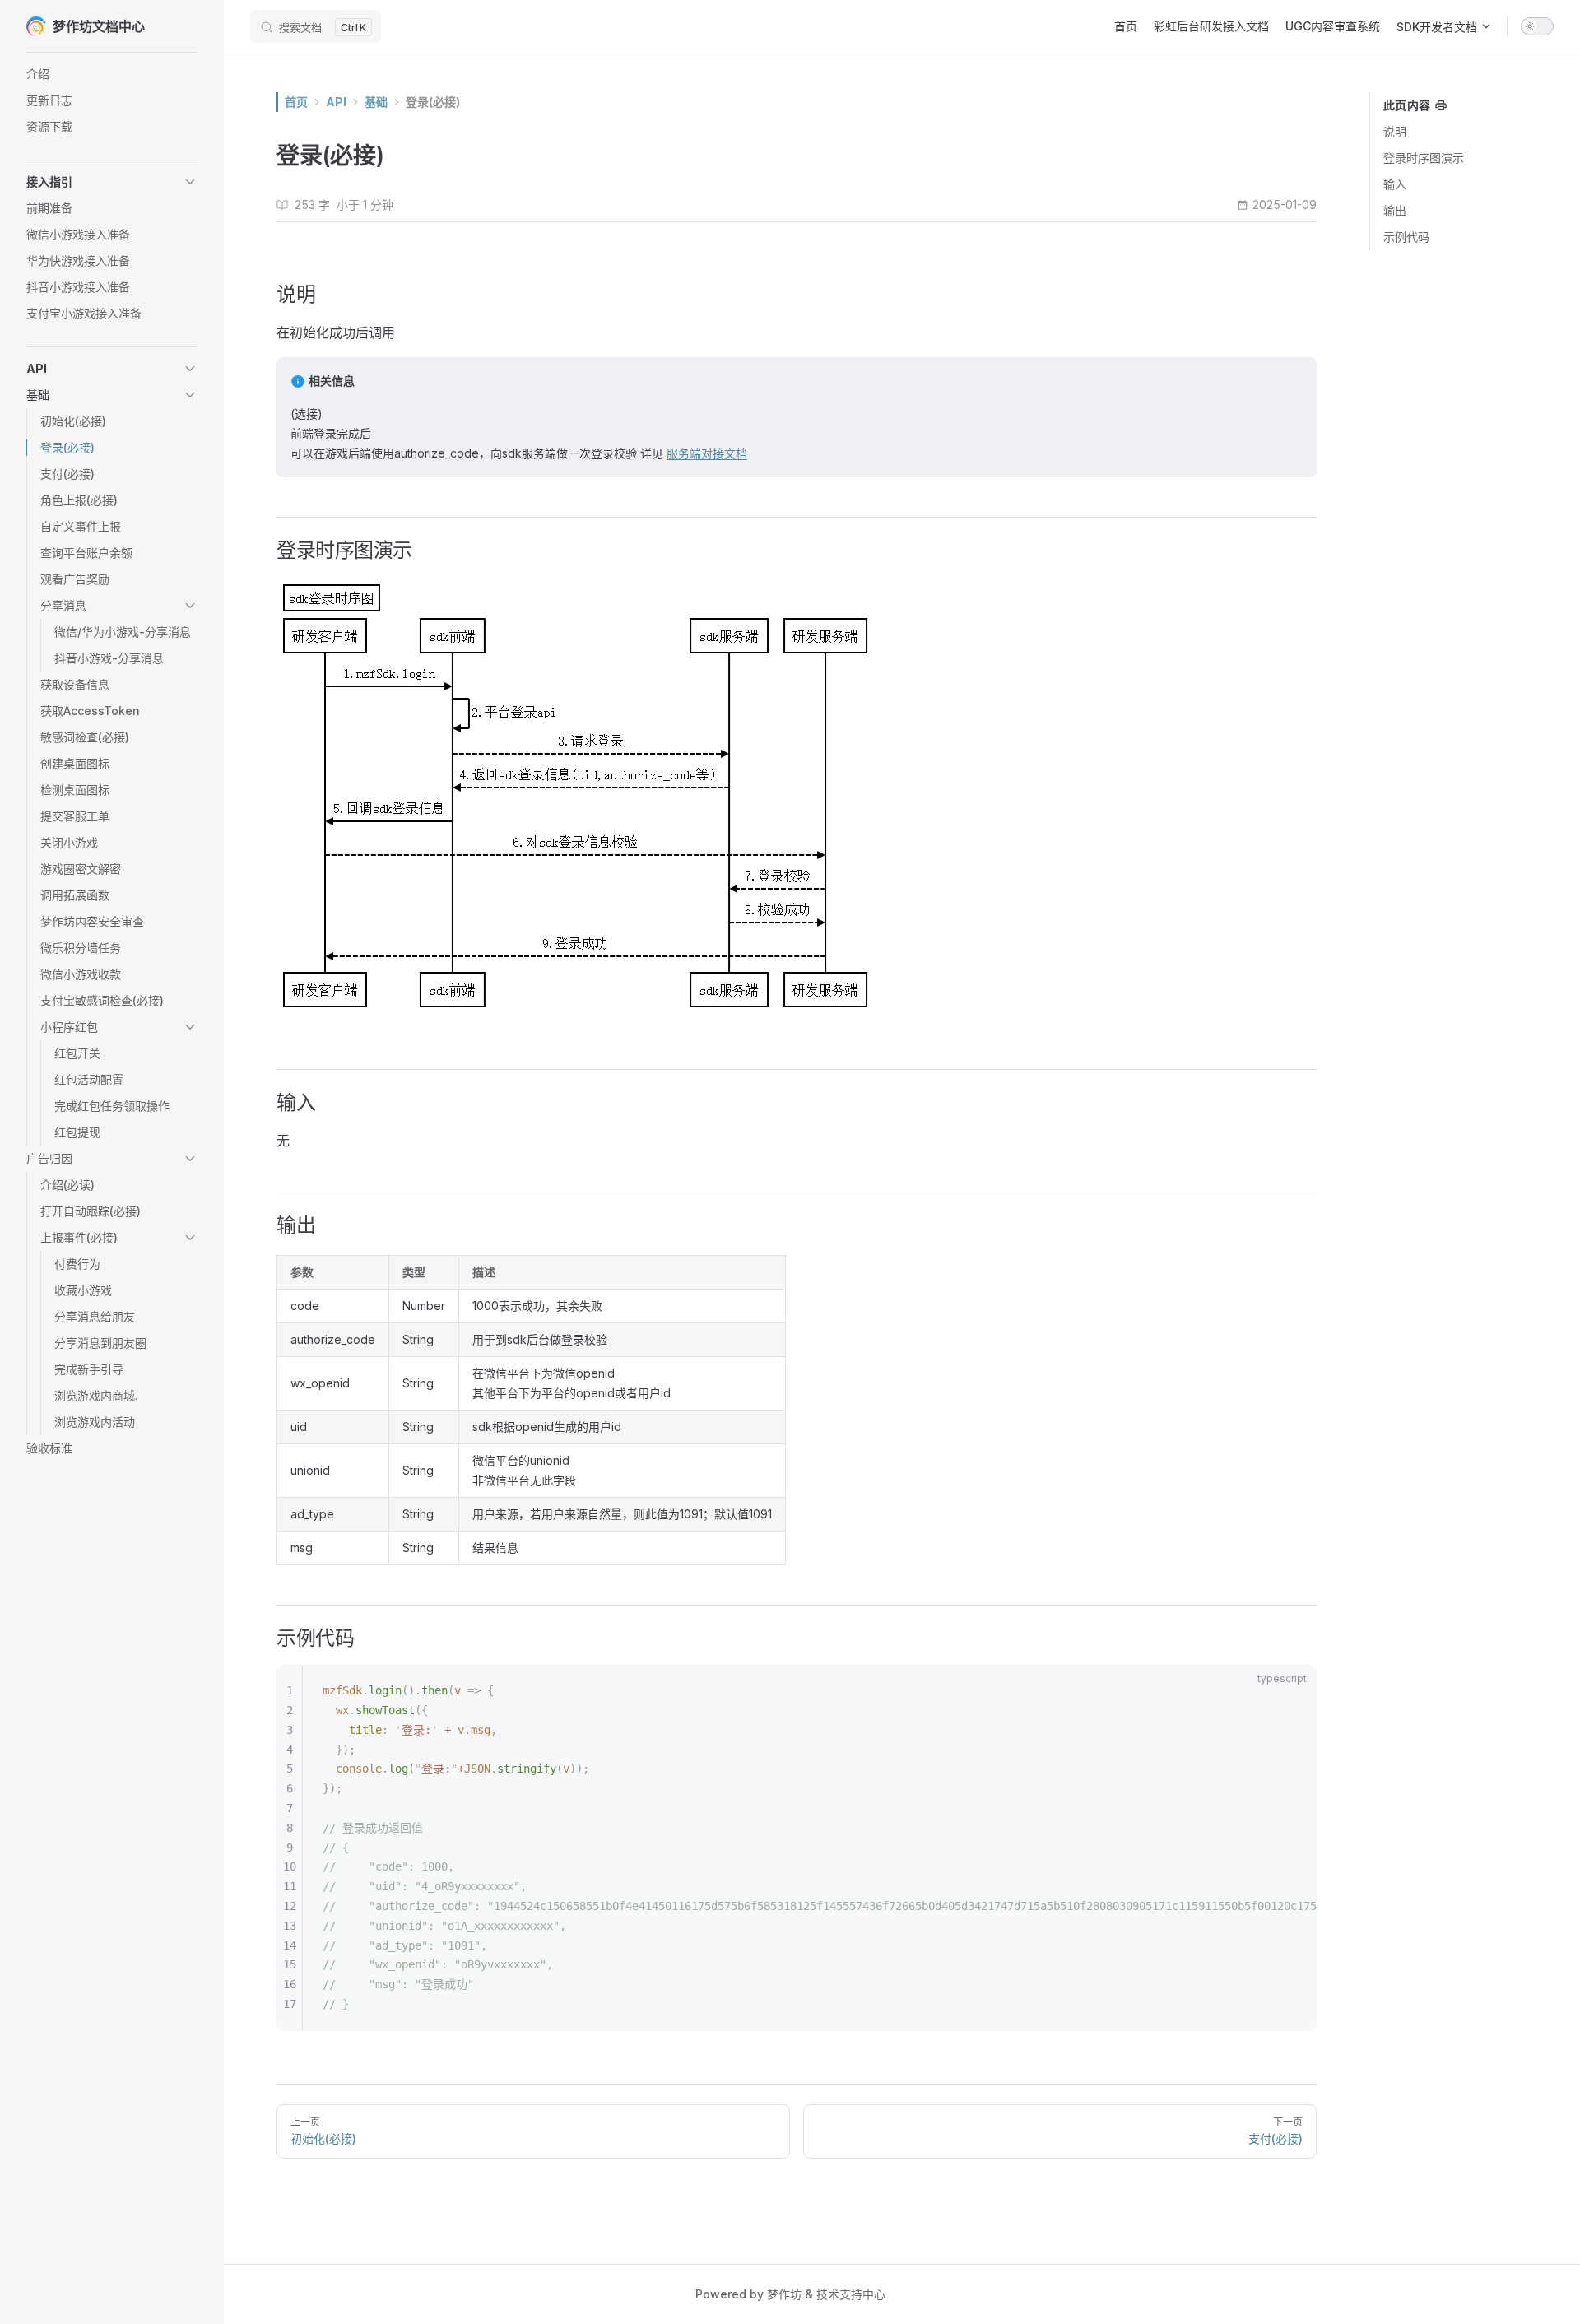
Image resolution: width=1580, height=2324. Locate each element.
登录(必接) (433, 102)
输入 (1395, 184)
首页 (296, 102)
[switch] (1537, 26)
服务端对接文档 (707, 453)
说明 (1395, 131)
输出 (1395, 210)
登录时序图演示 (1424, 158)
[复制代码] (1290, 1691)
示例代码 (1406, 237)
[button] (112, 182)
